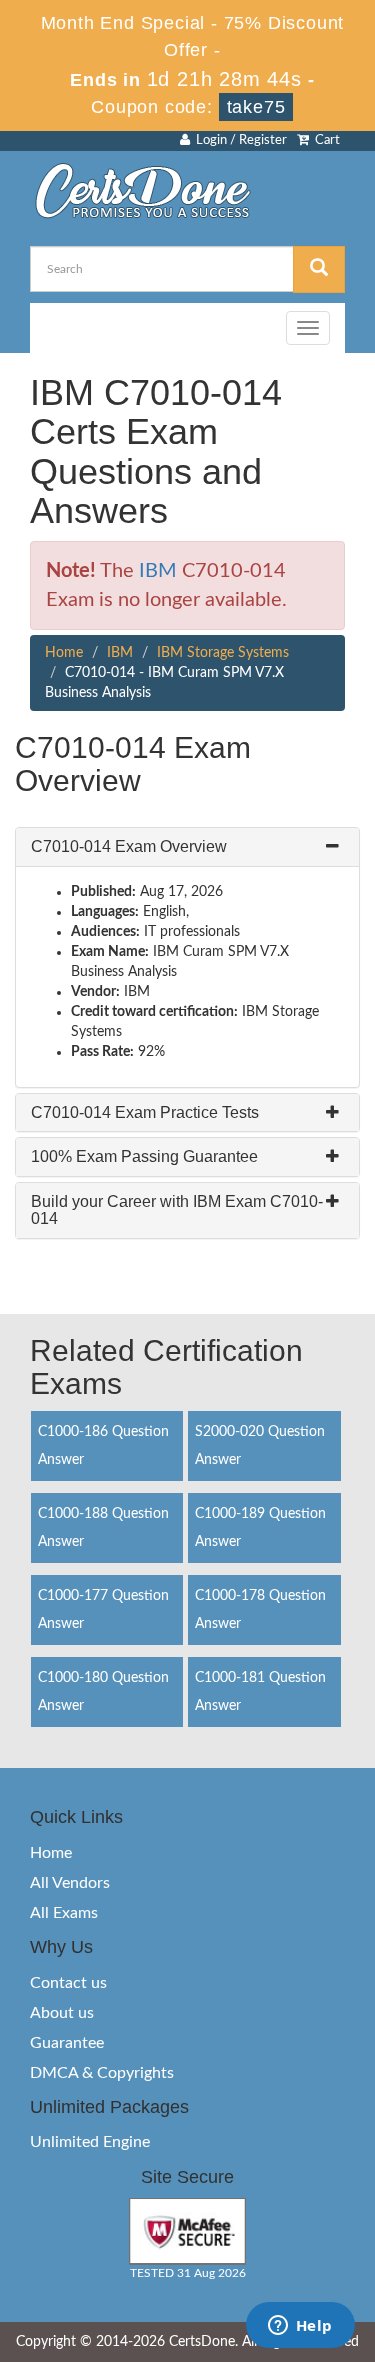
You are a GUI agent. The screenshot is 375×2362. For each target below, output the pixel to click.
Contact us (68, 1983)
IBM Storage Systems (223, 653)
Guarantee (67, 2043)
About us (62, 2013)
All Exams (64, 1913)
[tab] (187, 847)
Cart (324, 140)
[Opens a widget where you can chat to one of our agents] (300, 2327)
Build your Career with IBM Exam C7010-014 (177, 1210)
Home (64, 653)
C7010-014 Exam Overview (129, 846)
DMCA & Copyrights (102, 2073)
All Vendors (70, 1883)
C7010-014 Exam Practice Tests (145, 1112)
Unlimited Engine (90, 2142)
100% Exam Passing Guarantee (144, 1156)
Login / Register (238, 140)
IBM (158, 571)
